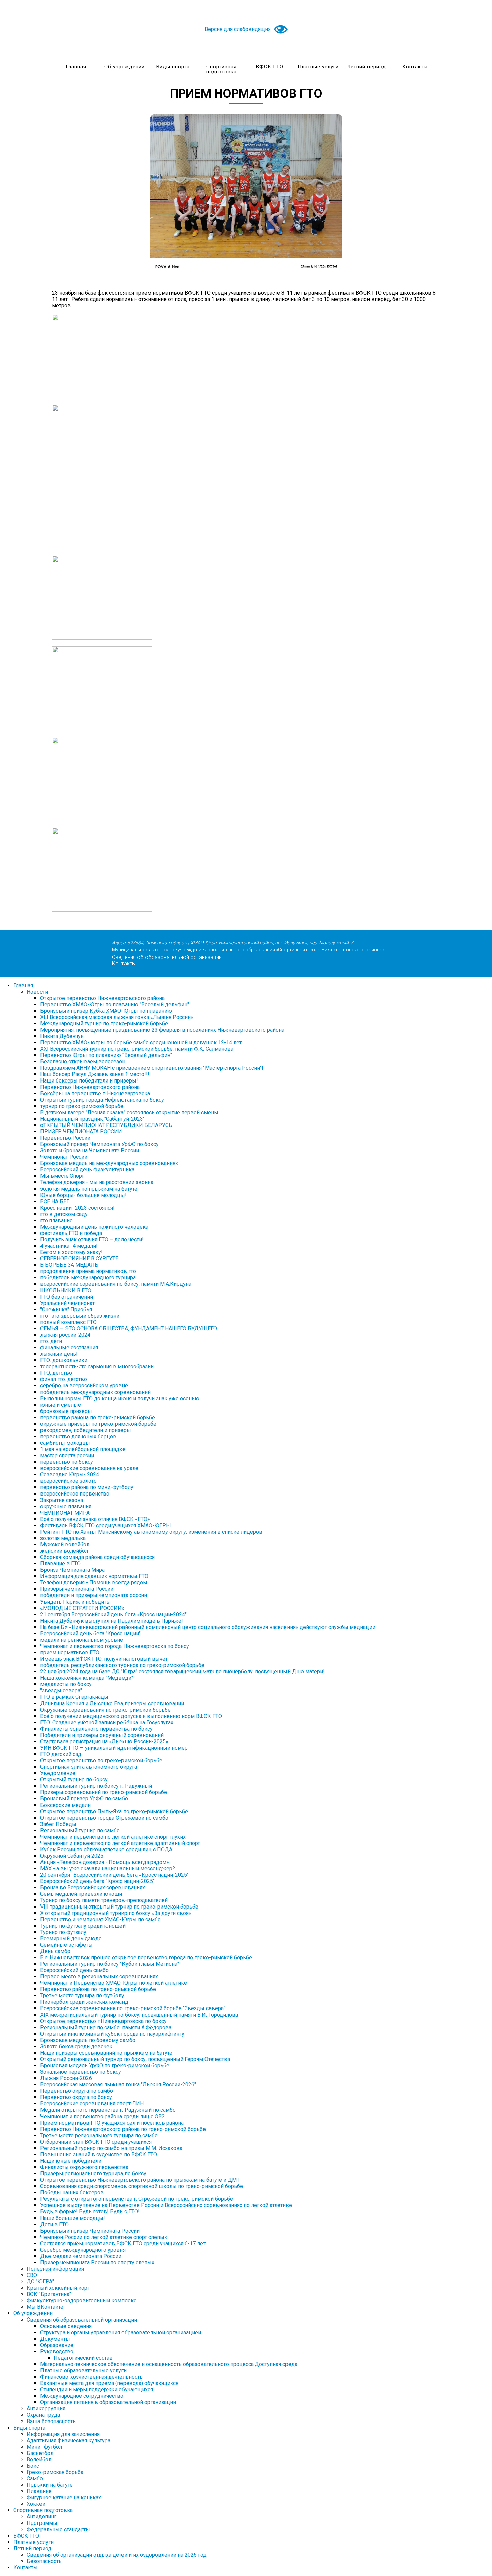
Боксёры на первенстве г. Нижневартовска (95, 1093)
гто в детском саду (64, 1214)
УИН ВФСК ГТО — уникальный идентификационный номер (114, 1748)
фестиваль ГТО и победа (71, 1233)
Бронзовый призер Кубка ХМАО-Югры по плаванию (106, 1011)
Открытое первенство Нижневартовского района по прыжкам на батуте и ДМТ (140, 2180)
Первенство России (65, 1138)
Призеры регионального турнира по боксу (93, 2174)
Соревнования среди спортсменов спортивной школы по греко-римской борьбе (142, 2186)
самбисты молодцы (65, 1443)
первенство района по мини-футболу (87, 1487)
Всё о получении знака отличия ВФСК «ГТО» (95, 1519)
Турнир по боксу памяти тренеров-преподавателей (104, 1900)
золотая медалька (63, 1538)
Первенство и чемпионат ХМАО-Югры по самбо (100, 1919)
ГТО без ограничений (67, 1297)
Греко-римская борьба (55, 2472)
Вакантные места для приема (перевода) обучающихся (109, 2383)
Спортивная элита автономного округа (89, 1767)
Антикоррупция (46, 2409)
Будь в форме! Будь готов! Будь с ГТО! (90, 2212)
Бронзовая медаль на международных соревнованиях (109, 1163)
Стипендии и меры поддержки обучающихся (97, 2390)
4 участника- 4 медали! (69, 1246)
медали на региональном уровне (82, 1640)
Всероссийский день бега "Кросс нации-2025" (97, 1881)
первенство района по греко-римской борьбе (98, 1417)
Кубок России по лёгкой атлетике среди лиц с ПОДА (106, 1849)
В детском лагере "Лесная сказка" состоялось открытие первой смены (129, 1112)
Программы (42, 2523)
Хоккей (36, 2504)
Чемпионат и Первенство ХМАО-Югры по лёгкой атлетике (114, 1983)
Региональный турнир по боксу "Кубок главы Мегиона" (110, 1964)
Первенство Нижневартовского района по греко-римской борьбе (123, 2129)
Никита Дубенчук (62, 1036)
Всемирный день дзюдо (71, 1938)
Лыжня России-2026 (66, 2078)
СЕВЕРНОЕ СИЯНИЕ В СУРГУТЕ (79, 1259)
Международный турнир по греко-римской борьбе (104, 1023)
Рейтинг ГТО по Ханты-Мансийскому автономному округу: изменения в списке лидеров (151, 1532)
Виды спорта (173, 67)
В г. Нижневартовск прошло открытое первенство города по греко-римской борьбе (146, 1957)
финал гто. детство (64, 1379)
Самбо (35, 2479)
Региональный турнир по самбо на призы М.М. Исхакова (111, 2148)
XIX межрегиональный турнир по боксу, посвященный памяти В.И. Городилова (139, 2015)
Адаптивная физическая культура (69, 2440)
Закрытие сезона (62, 1500)
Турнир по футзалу (63, 1932)
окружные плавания (66, 1506)
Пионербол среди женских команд (84, 2002)
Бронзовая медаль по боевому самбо (88, 2040)
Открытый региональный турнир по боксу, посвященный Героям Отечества (135, 2059)
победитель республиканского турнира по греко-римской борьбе (122, 1665)
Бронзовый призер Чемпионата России (90, 2231)
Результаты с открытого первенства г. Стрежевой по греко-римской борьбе (137, 2199)
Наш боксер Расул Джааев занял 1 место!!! (95, 1074)
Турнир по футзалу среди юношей (83, 1926)
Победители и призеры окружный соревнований (102, 1735)
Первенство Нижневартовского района (90, 1087)
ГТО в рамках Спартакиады (74, 1697)
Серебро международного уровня (83, 2250)
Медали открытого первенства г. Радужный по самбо (108, 2110)
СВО (32, 2275)
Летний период (366, 67)
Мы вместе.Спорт (62, 1176)
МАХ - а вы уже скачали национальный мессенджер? (108, 1869)
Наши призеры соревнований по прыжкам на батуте (106, 2053)
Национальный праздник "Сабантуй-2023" (92, 1119)
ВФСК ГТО (270, 67)
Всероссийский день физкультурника (87, 1170)
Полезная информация (55, 2269)
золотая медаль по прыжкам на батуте (89, 1189)
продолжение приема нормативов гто (88, 1271)
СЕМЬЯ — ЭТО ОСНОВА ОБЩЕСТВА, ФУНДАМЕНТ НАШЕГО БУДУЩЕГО (129, 1328)
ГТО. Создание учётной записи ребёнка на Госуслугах (107, 1722)
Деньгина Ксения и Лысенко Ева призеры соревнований (112, 1703)
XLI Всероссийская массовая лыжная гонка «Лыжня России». (117, 1017)
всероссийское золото (68, 1481)
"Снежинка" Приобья (66, 1309)
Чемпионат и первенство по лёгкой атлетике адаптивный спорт (120, 1843)
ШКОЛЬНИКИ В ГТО (66, 1290)
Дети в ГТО (54, 2224)
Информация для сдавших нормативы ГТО (94, 1576)
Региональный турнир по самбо (80, 1830)
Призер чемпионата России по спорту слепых (97, 2262)
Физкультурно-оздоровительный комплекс (81, 2301)
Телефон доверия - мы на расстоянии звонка (97, 1182)
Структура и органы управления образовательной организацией (121, 2332)
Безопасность (44, 2561)
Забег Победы (58, 1824)
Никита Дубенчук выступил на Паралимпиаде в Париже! (112, 1621)
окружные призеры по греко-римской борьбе (98, 1424)
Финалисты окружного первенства (84, 2167)
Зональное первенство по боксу (81, 2072)
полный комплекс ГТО (68, 1322)
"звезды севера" (61, 1691)
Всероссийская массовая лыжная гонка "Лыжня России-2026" (118, 2085)
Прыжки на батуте (50, 2485)
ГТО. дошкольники (64, 1360)
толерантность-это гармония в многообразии (97, 1367)
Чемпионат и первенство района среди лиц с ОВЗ (102, 2116)
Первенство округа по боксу (76, 2097)
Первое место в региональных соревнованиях (99, 1977)
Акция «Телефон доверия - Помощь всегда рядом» (105, 1862)
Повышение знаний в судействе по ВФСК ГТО (99, 2154)
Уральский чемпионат (67, 1303)
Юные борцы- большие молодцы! (83, 1195)
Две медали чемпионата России (81, 2256)
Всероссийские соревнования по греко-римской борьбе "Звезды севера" (133, 2008)
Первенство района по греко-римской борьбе (98, 1989)
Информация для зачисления (63, 2434)
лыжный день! (59, 1354)
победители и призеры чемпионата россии (94, 1595)
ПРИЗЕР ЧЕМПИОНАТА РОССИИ (81, 1131)
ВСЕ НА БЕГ (55, 1201)
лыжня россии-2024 (65, 1335)
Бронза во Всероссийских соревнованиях (93, 1888)
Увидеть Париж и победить (75, 1602)
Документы (55, 2339)
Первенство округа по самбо (77, 2091)
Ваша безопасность (51, 2421)
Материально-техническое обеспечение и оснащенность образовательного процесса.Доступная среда (169, 2364)
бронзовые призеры (66, 1411)
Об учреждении (125, 67)
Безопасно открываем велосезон (83, 1062)
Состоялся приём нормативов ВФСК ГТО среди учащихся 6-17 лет (123, 2243)
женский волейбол (64, 1551)
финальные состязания (69, 1348)
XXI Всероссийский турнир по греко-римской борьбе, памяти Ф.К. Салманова (137, 1049)
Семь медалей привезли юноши (81, 1894)
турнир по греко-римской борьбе (82, 1106)
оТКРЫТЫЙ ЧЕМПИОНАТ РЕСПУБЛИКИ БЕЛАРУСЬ (106, 1125)
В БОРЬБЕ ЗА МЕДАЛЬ (69, 1265)
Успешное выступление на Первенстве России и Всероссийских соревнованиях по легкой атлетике (166, 2205)
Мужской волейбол (65, 1544)
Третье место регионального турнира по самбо (99, 2135)
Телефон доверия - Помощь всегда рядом (94, 1583)
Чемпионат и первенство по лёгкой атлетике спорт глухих (113, 1837)
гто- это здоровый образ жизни (80, 1316)
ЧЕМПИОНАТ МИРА (65, 1513)
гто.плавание (56, 1220)
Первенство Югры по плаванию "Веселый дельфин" (106, 1055)
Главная (76, 67)
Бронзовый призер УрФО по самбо (84, 1799)
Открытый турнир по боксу (74, 1780)
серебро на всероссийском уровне (84, 1386)
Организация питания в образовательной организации (108, 2402)
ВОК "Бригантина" (49, 2294)
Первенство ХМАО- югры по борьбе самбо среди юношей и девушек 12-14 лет (141, 1043)
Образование (57, 2345)
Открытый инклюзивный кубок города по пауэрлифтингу (112, 2034)
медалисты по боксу (66, 1684)
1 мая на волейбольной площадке (83, 1449)
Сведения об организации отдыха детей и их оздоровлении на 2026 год (117, 2555)
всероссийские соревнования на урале (89, 1468)
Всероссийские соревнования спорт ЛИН (92, 2104)
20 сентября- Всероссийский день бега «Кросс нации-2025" (114, 1875)
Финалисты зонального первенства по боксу (96, 1729)
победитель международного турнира (88, 1278)
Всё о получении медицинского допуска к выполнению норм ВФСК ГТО (131, 1716)
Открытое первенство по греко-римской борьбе (101, 1761)
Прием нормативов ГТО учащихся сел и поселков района (112, 2123)
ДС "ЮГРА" (40, 2282)
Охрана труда (43, 2415)
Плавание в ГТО (60, 1564)
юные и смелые (61, 1405)
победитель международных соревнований (95, 1392)
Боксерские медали (65, 1805)
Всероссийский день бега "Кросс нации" (90, 1633)
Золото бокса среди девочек (76, 2046)
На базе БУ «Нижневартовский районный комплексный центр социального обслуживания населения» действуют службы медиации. (208, 1627)
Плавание (39, 2491)
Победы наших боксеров (72, 2193)
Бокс (33, 2466)
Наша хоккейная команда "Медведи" (87, 1678)
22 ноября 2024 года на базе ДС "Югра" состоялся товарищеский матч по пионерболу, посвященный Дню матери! (182, 1672)
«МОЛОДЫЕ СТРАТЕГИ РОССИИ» (82, 1608)
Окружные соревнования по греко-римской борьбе (105, 1710)
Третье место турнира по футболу (82, 1996)
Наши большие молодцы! (73, 2218)
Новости (37, 992)
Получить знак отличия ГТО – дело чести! (92, 1240)
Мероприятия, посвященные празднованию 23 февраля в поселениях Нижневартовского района (162, 1030)
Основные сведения (66, 2326)
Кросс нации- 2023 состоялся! (77, 1208)
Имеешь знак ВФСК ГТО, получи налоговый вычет (104, 1659)
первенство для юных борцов (78, 1436)
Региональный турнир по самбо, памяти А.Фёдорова (106, 2027)
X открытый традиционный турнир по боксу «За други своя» (116, 1913)
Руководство (57, 2351)
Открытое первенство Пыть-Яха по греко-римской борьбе (114, 1811)
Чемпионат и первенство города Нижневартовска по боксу (115, 1646)
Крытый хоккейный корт (58, 2288)
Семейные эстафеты (66, 1945)
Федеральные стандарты (58, 2529)
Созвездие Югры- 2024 (70, 1475)
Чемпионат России (64, 1157)
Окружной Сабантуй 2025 (72, 1856)
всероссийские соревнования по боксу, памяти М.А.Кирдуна (116, 1284)
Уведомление (58, 1773)
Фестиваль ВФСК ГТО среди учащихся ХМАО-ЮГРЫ (106, 1525)
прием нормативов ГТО (70, 1653)
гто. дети (51, 1341)
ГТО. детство (56, 1373)
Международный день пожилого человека (94, 1227)
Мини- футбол (44, 2447)
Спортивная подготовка (221, 69)
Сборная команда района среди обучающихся (97, 1557)
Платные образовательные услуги (83, 2371)
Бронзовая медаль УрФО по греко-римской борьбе (105, 2066)
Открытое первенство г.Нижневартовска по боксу (103, 2021)
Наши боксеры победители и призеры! (89, 1081)
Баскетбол (40, 2453)
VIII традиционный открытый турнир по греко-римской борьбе (119, 1907)
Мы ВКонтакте (45, 2307)
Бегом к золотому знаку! (71, 1252)
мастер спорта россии (67, 1456)
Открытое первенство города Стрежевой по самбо (104, 1818)
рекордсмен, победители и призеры (86, 1430)
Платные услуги (318, 67)
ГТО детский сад (61, 1754)
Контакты (415, 67)
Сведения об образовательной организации (167, 957)
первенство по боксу (67, 1462)
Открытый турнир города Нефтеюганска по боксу (102, 1100)
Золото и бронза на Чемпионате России (90, 1151)
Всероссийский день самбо (74, 1970)
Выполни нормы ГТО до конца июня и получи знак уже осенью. (120, 1398)
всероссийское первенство (75, 1494)
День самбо (55, 1951)
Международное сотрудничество (82, 2396)
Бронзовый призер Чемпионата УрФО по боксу (99, 1144)
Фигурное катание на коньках (64, 2498)
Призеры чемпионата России (77, 1589)
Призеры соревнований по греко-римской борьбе (104, 1792)
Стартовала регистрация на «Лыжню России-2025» (104, 1741)
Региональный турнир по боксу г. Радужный (96, 1786)
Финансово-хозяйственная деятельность (91, 2377)
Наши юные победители (71, 2161)
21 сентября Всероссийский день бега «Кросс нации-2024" (113, 1614)
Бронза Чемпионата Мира (72, 1570)
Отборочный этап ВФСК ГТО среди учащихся (96, 2142)
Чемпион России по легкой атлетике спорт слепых (104, 2237)
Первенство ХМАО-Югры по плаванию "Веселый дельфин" (115, 1004)
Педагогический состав (83, 2358)
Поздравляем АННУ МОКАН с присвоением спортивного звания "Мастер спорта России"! (152, 1068)
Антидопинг (42, 2517)
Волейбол (39, 2459)
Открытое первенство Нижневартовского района (102, 998)
